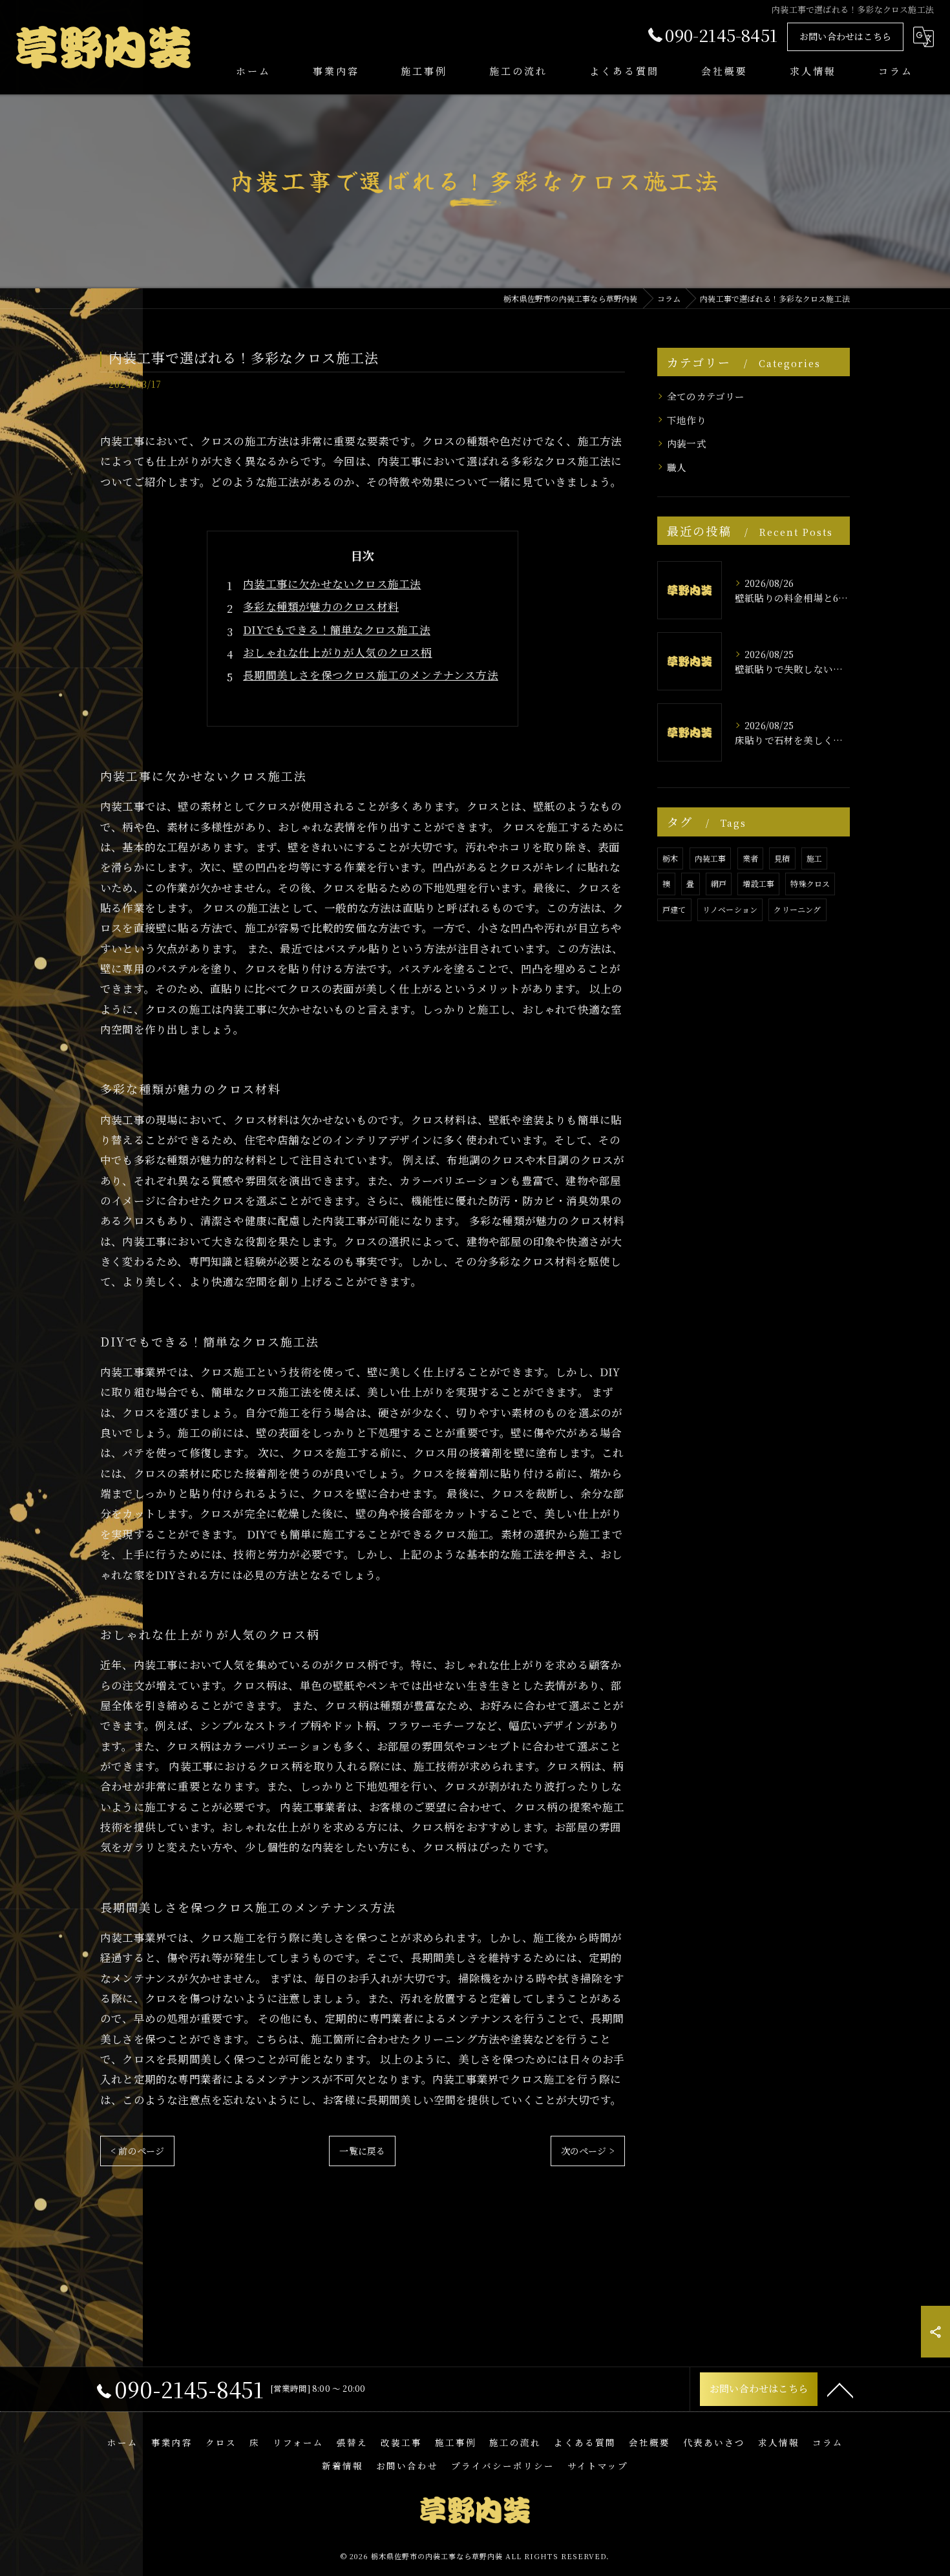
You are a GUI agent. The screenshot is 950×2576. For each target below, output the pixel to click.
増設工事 (758, 883)
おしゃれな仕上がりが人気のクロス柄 (337, 652)
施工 (814, 858)
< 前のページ (137, 2151)
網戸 (719, 883)
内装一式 (687, 443)
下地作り (687, 420)
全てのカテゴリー (706, 396)
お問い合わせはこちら (845, 36)
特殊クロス (810, 883)
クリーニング (797, 909)
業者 (750, 858)
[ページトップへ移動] (840, 2389)
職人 (677, 467)
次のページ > (588, 2151)
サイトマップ (598, 2465)
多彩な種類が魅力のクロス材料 (321, 606)
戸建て (674, 909)
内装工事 (711, 858)
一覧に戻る (362, 2151)
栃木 (670, 858)
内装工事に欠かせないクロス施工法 (332, 584)
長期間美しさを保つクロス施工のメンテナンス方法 (371, 675)
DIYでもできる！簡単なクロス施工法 (337, 630)
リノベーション (730, 909)
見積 (782, 858)
